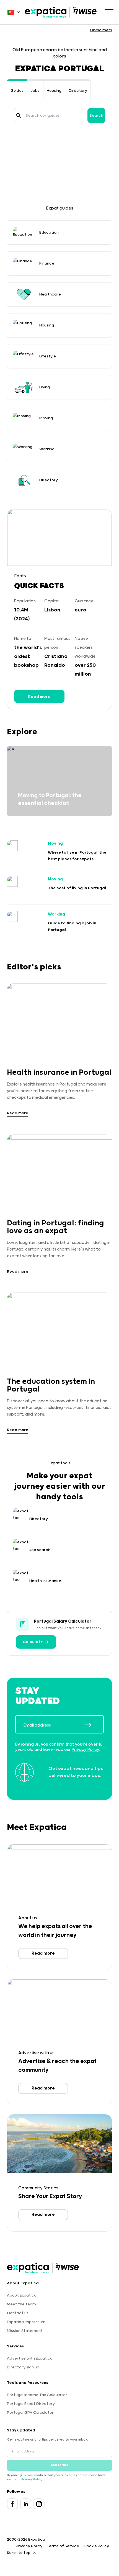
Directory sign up (23, 2367)
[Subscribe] (94, 1725)
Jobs (35, 91)
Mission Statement (25, 2331)
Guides (17, 91)
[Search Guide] (19, 116)
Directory (78, 91)
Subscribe (60, 2465)
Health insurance (45, 1581)
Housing (54, 91)
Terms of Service (63, 2546)
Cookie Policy (96, 2546)
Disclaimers (101, 30)
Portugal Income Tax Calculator (37, 2395)
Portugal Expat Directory (31, 2404)
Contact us (18, 2313)
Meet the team (21, 2304)
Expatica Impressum (26, 2322)
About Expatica (22, 2295)
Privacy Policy (85, 1750)
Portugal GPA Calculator (30, 2413)
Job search (40, 1550)
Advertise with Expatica (30, 2358)
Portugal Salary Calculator (63, 1621)
